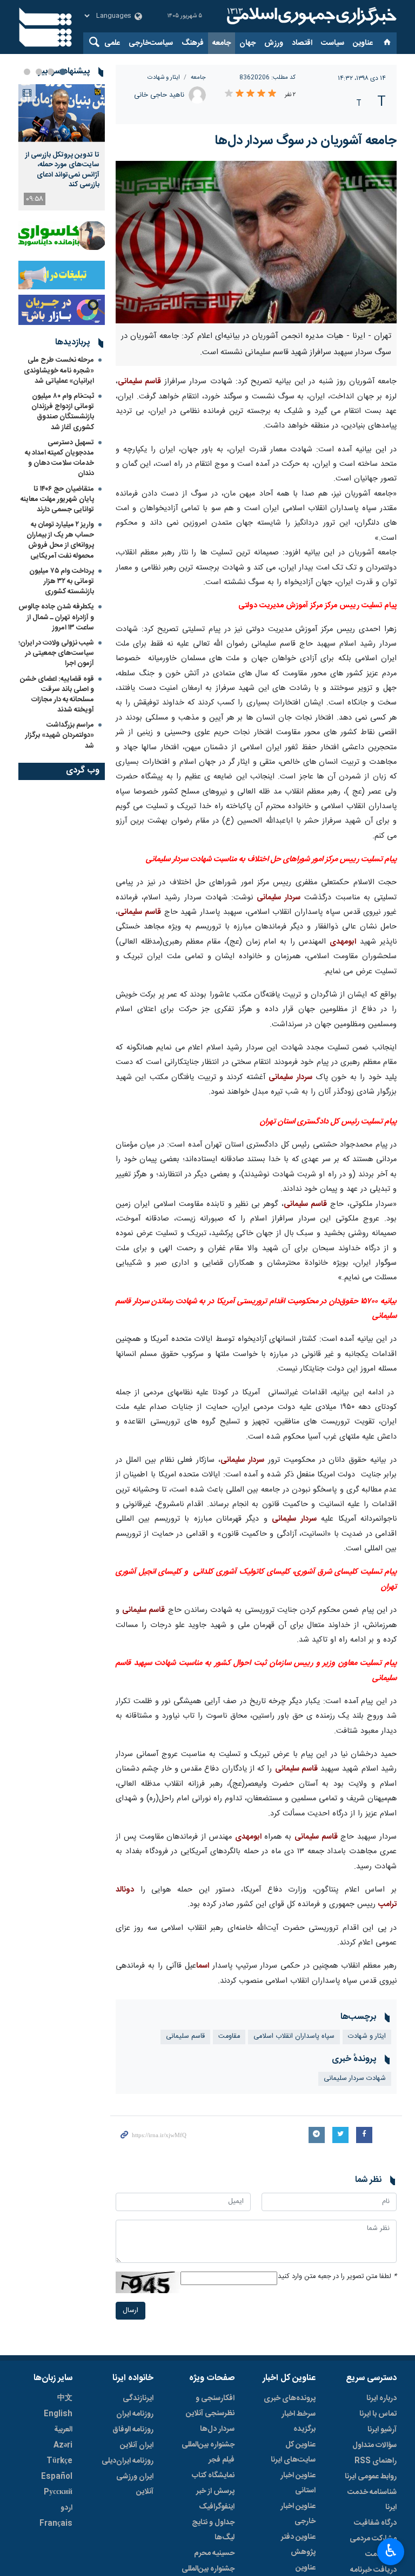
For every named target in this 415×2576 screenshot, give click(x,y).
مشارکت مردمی (373, 2539)
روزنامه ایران (135, 2414)
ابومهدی (343, 942)
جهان (247, 43)
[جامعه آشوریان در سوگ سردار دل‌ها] (256, 242)
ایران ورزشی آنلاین (135, 2484)
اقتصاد (302, 43)
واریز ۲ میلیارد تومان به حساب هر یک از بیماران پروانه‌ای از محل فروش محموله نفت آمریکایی (60, 540)
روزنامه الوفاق (133, 2430)
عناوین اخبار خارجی (298, 2514)
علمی (112, 43)
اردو (66, 2508)
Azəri (63, 2445)
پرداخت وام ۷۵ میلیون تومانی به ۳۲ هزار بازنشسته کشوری (62, 581)
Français (56, 2524)
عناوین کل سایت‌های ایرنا (293, 2452)
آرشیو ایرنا (382, 2430)
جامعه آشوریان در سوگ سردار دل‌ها (306, 141)
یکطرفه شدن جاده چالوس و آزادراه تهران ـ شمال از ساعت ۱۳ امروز (56, 617)
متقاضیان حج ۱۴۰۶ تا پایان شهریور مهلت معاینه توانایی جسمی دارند (57, 499)
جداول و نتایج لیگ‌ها (213, 2530)
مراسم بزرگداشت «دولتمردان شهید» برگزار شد (60, 735)
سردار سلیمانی (279, 898)
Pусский (58, 2492)
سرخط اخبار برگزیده (299, 2422)
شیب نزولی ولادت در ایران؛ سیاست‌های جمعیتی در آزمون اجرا (56, 653)
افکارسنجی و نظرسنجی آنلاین (210, 2406)
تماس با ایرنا (378, 2414)
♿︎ (391, 2551)
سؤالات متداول (374, 2445)
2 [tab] (51, 72)
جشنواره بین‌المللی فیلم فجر (208, 2452)
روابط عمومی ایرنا (371, 2477)
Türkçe (59, 2461)
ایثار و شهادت (164, 77)
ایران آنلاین (137, 2445)
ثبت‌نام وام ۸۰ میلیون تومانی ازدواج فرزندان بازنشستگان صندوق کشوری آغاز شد (63, 412)
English (58, 2414)
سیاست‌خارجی (151, 43)
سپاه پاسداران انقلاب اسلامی (294, 2036)
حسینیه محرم (214, 2553)
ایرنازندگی (138, 2398)
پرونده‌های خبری (290, 2398)
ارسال (130, 2311)
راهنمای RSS (376, 2461)
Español (57, 2477)
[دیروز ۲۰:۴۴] (62, 113)
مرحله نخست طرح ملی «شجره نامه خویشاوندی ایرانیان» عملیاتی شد (59, 370)
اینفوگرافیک (217, 2507)
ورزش (274, 43)
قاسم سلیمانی (139, 382)
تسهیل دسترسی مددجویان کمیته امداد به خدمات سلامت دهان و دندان (59, 458)
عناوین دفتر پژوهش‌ (298, 2545)
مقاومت (229, 2036)
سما (202, 1966)
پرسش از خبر (215, 2491)
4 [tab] (27, 72)
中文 (65, 2398)
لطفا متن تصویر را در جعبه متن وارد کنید (337, 2277)
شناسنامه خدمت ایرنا (372, 2500)
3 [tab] (39, 72)
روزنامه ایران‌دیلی (128, 2461)
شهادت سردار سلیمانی (355, 2079)
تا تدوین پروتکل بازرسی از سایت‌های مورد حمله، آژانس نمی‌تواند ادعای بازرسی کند (62, 170)
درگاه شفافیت (375, 2523)
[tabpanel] (62, 147)
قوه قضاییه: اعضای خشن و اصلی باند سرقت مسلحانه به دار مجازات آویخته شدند (57, 695)
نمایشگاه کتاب (213, 2476)
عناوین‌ (363, 43)
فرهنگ (193, 43)
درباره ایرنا (381, 2398)
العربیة (63, 2430)
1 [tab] (63, 72)
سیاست (333, 43)
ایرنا (310, 16)
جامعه (222, 43)
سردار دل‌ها (217, 2429)
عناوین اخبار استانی (298, 2483)
